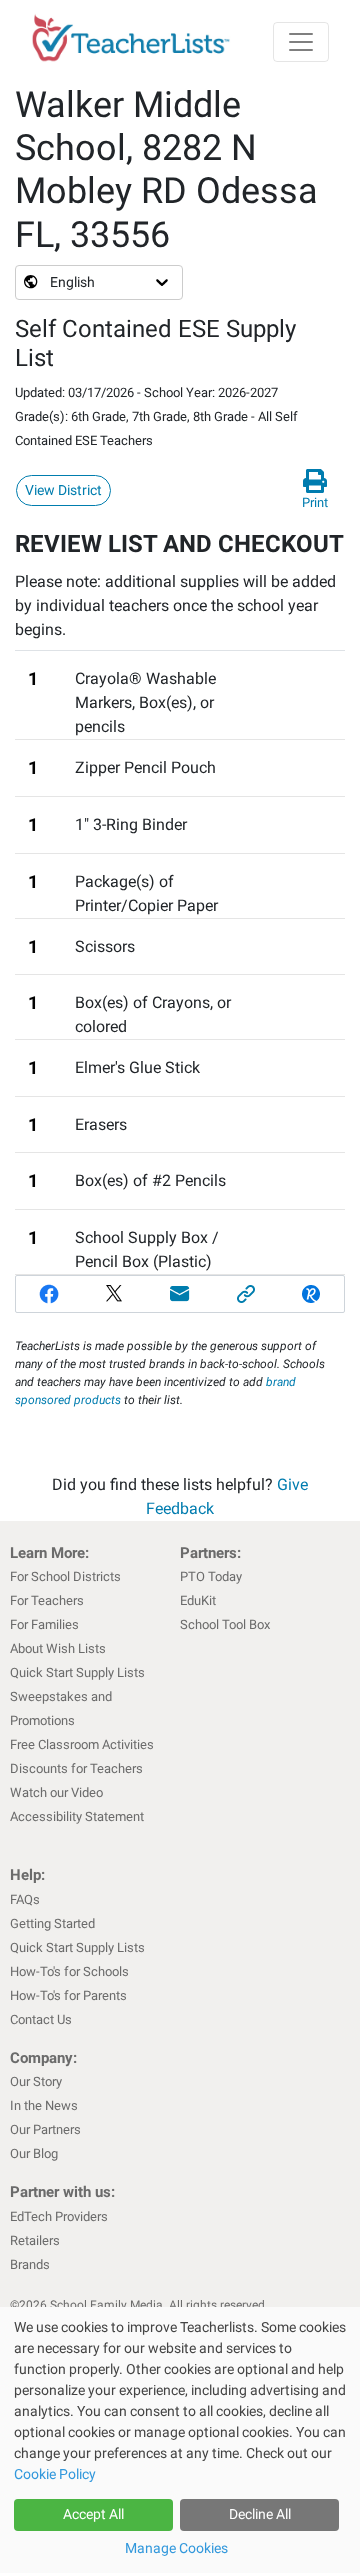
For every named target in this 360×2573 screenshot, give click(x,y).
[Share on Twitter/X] (115, 1294)
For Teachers (47, 1600)
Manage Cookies (176, 2548)
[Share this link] (246, 1294)
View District (63, 490)
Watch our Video (56, 1792)
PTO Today (211, 1576)
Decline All (260, 2514)
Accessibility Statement (77, 1816)
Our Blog (34, 2153)
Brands (30, 2264)
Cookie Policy (55, 2474)
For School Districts (65, 1576)
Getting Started (52, 1923)
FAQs (25, 1899)
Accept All (93, 2514)
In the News (44, 2105)
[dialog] (180, 2440)
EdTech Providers (59, 2216)
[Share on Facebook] (49, 1294)
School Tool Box (225, 1624)
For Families (44, 1624)
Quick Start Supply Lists (77, 1672)
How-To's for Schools (69, 1971)
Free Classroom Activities (82, 1744)
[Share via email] (180, 1294)
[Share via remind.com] (311, 1294)
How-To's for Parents (68, 1995)
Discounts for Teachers (76, 1768)
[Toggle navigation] (301, 42)
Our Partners (45, 2129)
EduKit (198, 1600)
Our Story (36, 2081)
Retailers (35, 2240)
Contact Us (41, 2019)
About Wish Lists (58, 1648)
